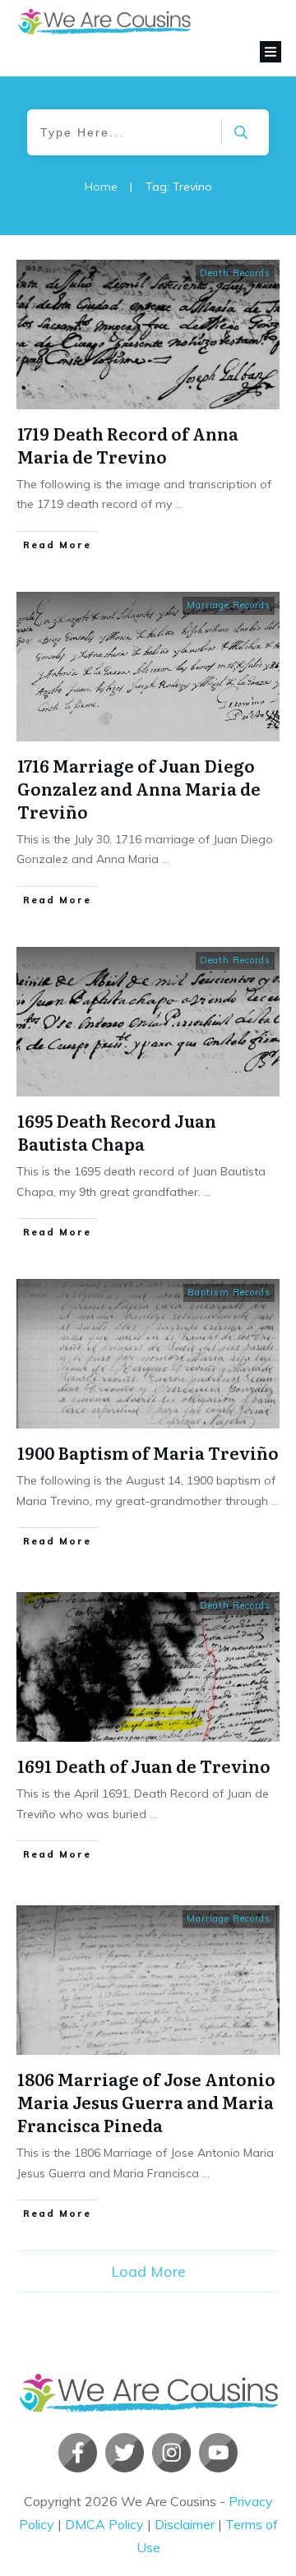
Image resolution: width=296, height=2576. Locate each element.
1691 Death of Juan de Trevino (144, 1766)
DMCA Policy (104, 2524)
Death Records (235, 273)
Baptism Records (229, 1292)
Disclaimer (185, 2524)
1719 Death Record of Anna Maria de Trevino (128, 445)
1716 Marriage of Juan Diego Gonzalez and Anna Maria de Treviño (139, 788)
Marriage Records (229, 605)
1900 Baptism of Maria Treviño (148, 1452)
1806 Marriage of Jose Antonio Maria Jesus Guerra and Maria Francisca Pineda (146, 2102)
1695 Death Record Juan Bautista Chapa (117, 1132)
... (179, 504)
